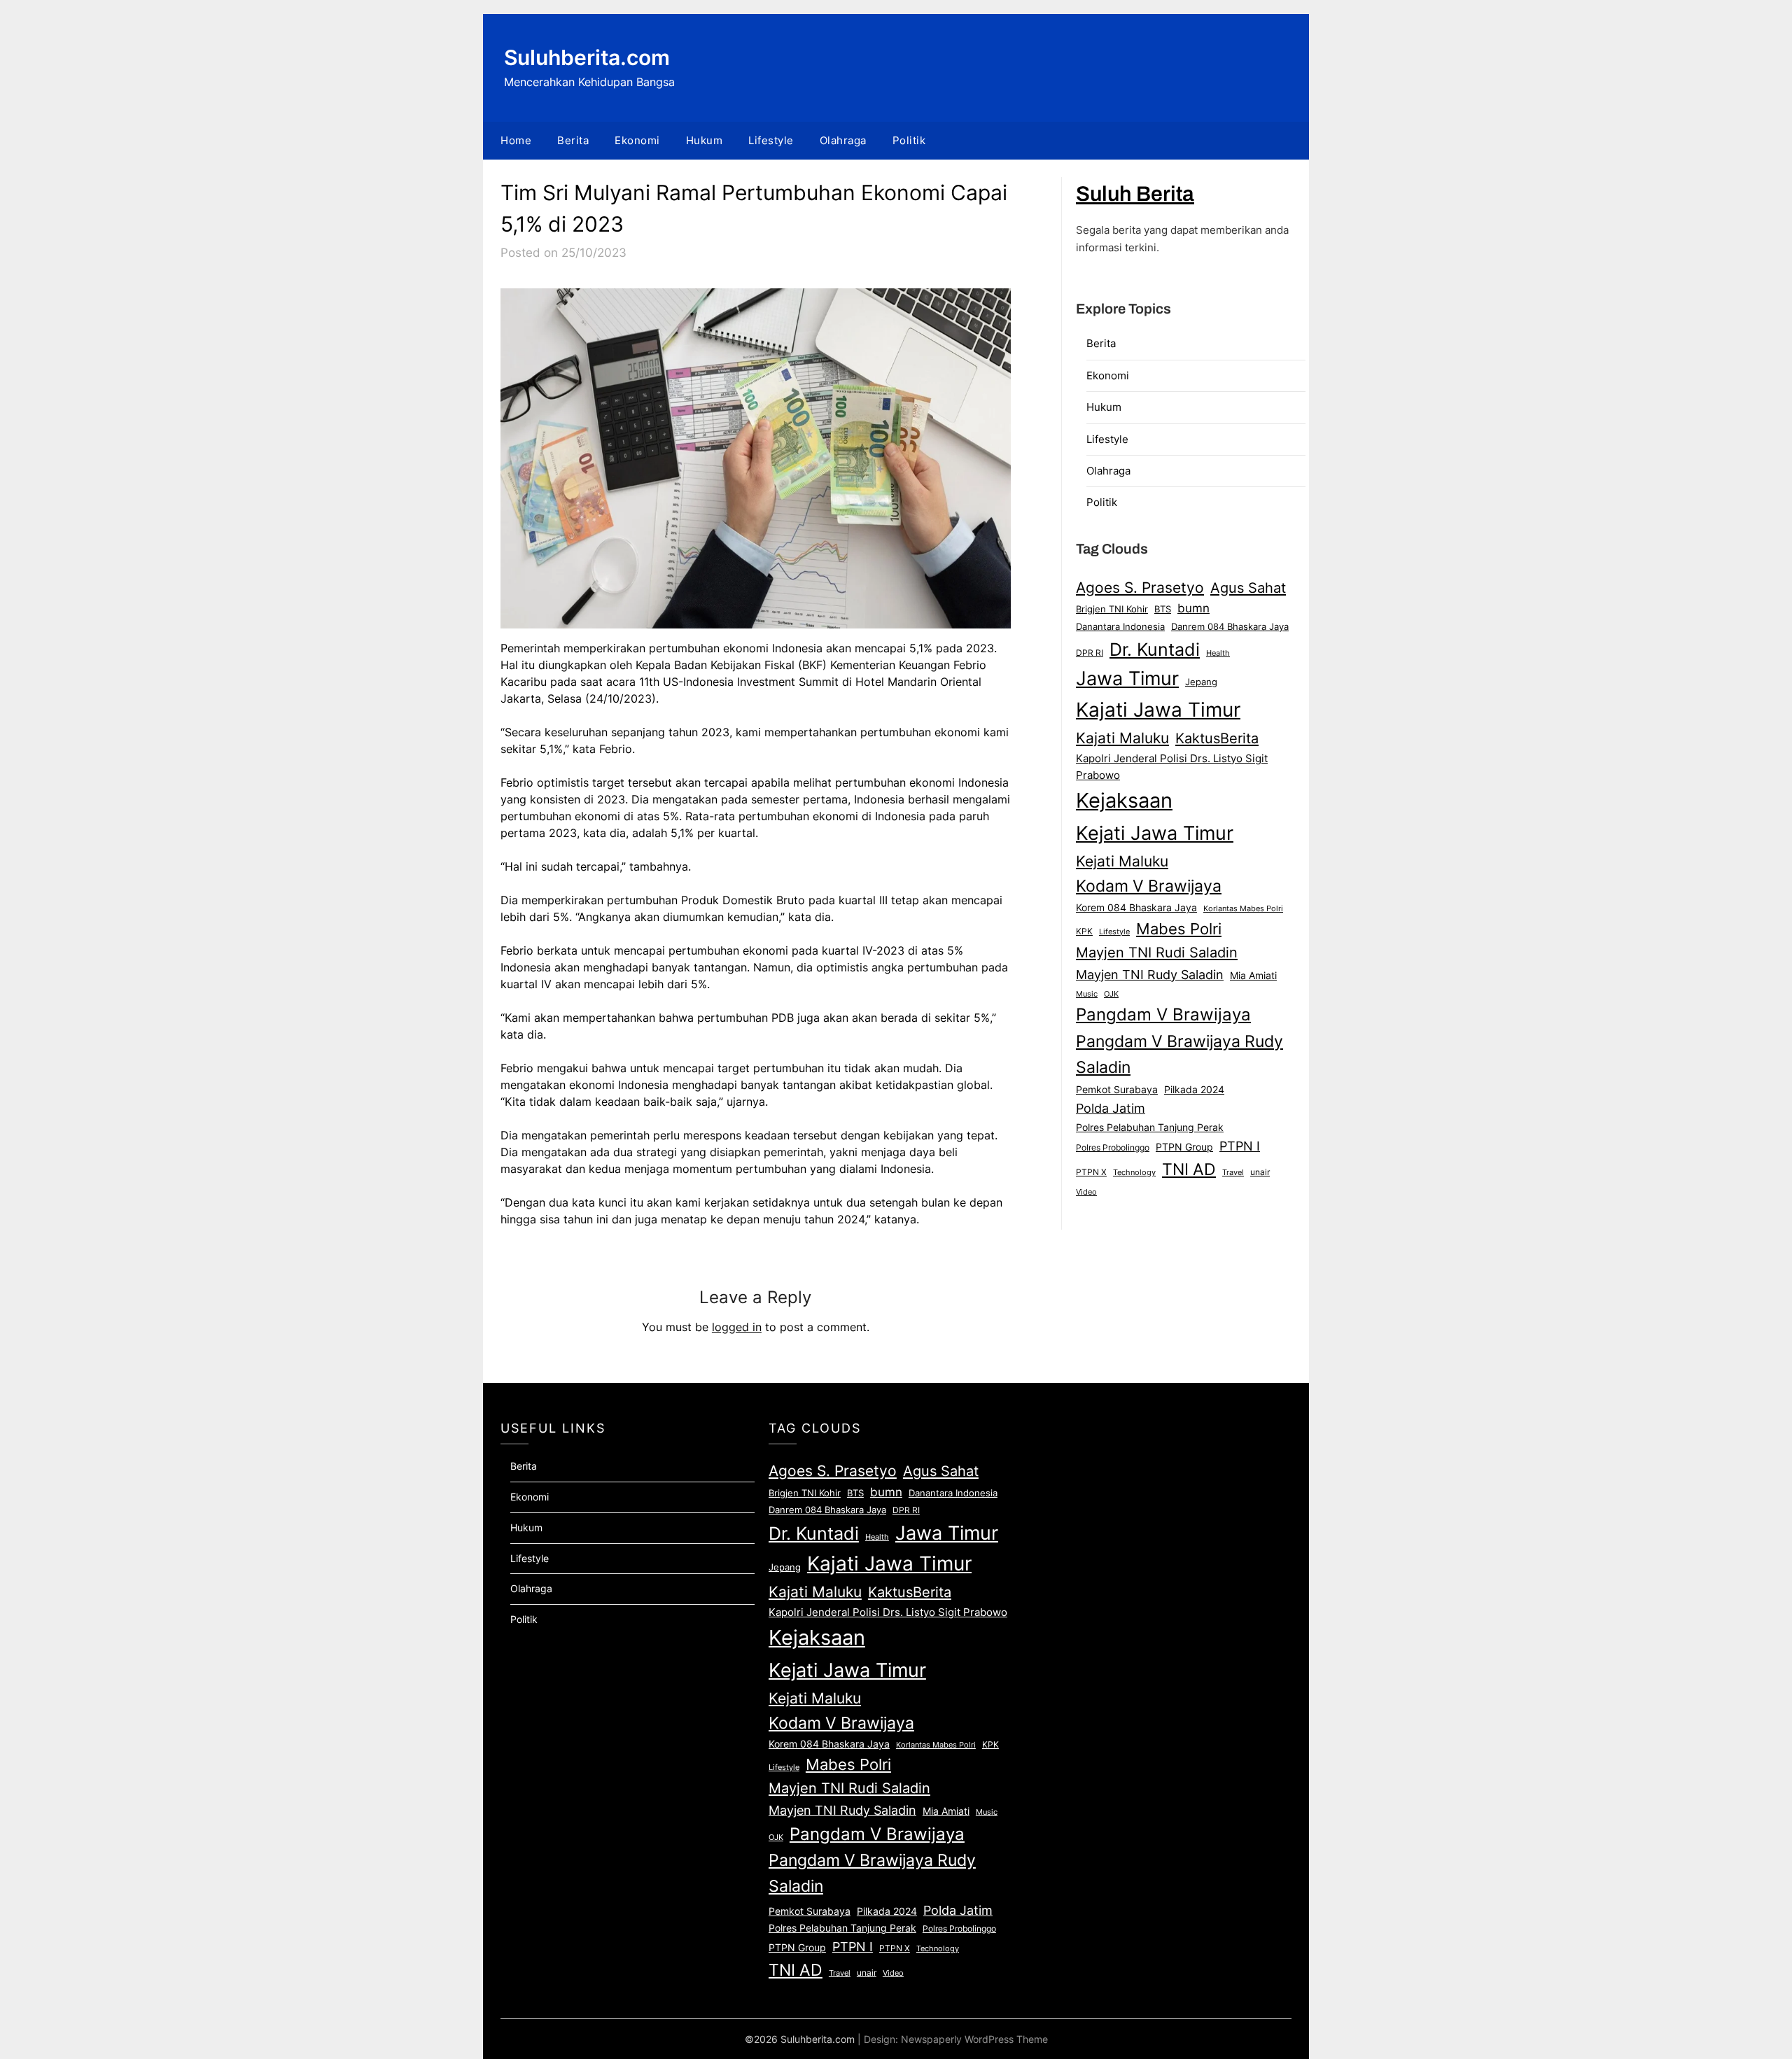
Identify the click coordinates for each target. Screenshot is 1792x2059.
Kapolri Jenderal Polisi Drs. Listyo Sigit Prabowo (1172, 767)
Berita (573, 140)
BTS (1163, 609)
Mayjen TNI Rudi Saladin (1157, 952)
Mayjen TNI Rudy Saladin (1150, 975)
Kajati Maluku (1122, 738)
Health (1218, 653)
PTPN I (1240, 1146)
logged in (737, 1327)
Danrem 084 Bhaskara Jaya (1230, 626)
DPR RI (1090, 653)
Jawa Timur (1127, 678)
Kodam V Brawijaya (1149, 886)
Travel (1233, 1172)
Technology (1134, 1172)
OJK (1111, 994)
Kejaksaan (1124, 800)
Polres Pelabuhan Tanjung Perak (1150, 1127)
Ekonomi (637, 140)
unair (1260, 1172)
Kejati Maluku (1122, 861)
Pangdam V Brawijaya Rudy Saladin (1179, 1055)
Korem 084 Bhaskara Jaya (1136, 908)
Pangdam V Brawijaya (1163, 1014)
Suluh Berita (1135, 194)
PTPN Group (1184, 1147)
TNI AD (1189, 1169)
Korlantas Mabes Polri (1243, 909)
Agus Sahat (1248, 588)
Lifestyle (771, 140)
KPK (1084, 931)
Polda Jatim (1111, 1108)
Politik (909, 140)
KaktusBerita (1217, 738)
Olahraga (843, 140)
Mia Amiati (1253, 976)
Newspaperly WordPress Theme (974, 2039)
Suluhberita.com (587, 57)
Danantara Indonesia (1120, 626)
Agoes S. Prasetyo (1140, 587)
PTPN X (1091, 1172)
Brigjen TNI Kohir (1112, 609)
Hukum (705, 140)
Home (516, 140)
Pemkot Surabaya (1117, 1089)
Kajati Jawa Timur (1158, 710)
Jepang (1201, 682)
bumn (1193, 608)
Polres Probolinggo (1113, 1148)
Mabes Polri (1179, 929)
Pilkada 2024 (1194, 1090)
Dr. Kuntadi (1155, 649)
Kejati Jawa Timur (1155, 833)
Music (1087, 994)
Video (1086, 1192)
